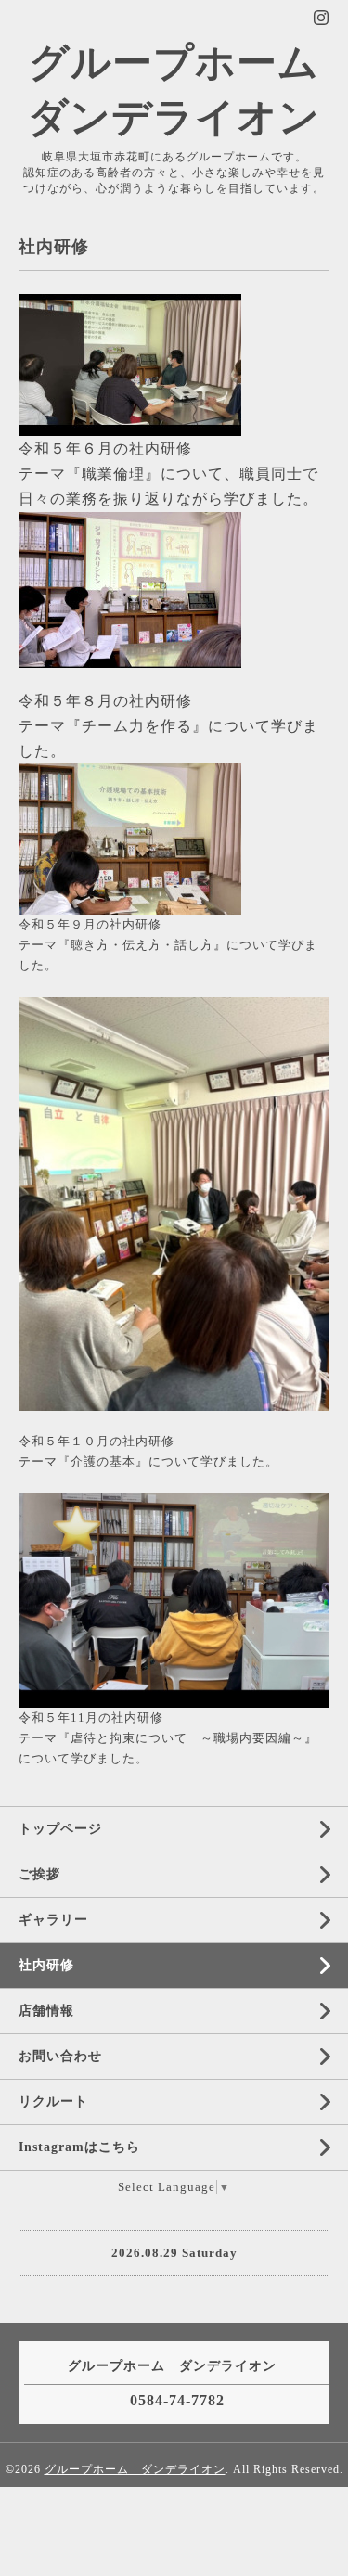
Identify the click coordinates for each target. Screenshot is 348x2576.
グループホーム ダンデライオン (135, 2469)
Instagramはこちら (79, 2147)
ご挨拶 (39, 1874)
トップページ (60, 1829)
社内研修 (46, 1965)
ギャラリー (53, 1920)
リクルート (53, 2102)
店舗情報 (46, 2011)
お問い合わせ (60, 2056)
